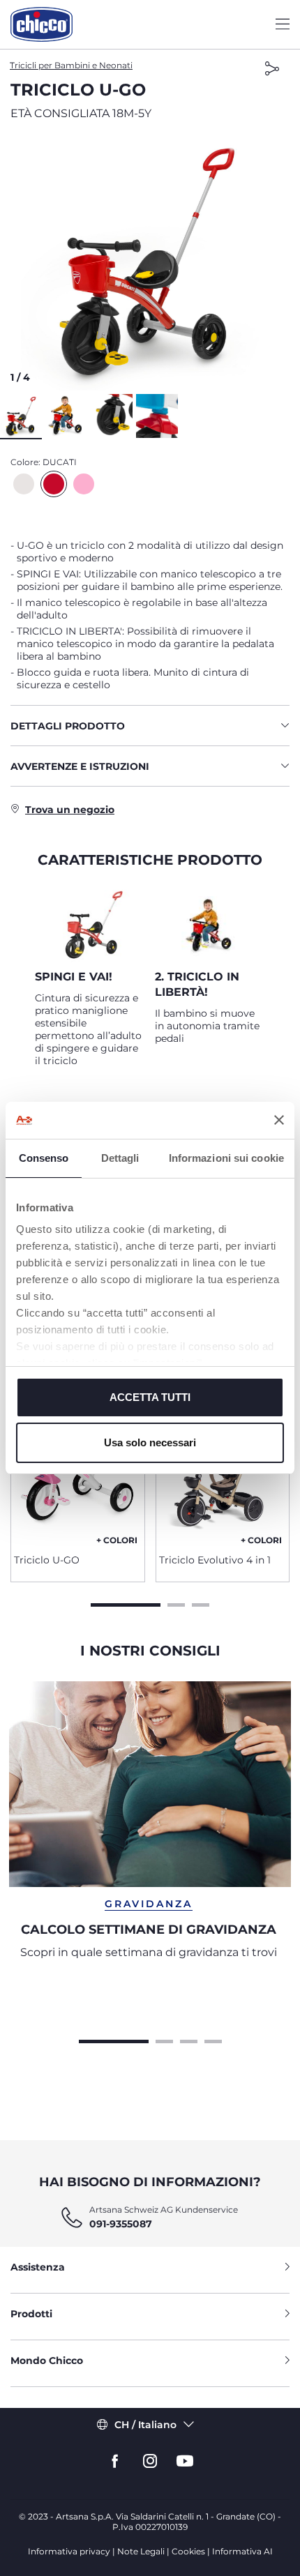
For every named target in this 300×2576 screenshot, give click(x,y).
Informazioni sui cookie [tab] (226, 1158)
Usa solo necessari (150, 1442)
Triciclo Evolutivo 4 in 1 (215, 1560)
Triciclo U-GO (47, 1560)
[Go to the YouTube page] (185, 2461)
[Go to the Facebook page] (115, 2461)
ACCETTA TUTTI (150, 1397)
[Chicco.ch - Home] (42, 24)
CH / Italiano (145, 2425)
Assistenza (38, 2267)
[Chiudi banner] (279, 1120)
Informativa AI (242, 2551)
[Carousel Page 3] (201, 1603)
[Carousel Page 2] (176, 1603)
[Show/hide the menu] (283, 25)
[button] (150, 262)
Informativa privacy (69, 2551)
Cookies (188, 2551)
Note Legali (141, 2551)
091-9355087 (121, 2224)
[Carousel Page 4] (213, 2040)
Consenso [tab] (44, 1158)
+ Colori (117, 1540)
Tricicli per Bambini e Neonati (71, 65)
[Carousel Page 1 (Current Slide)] (126, 1603)
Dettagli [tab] (120, 1158)
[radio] (24, 484)
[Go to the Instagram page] (150, 2461)
